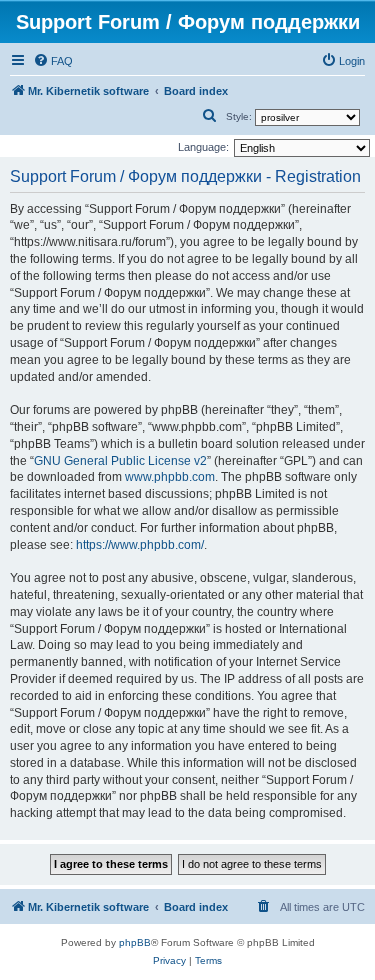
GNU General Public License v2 (120, 461)
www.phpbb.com (170, 477)
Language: (203, 147)
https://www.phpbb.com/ (140, 545)
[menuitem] (53, 61)
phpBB (135, 942)
